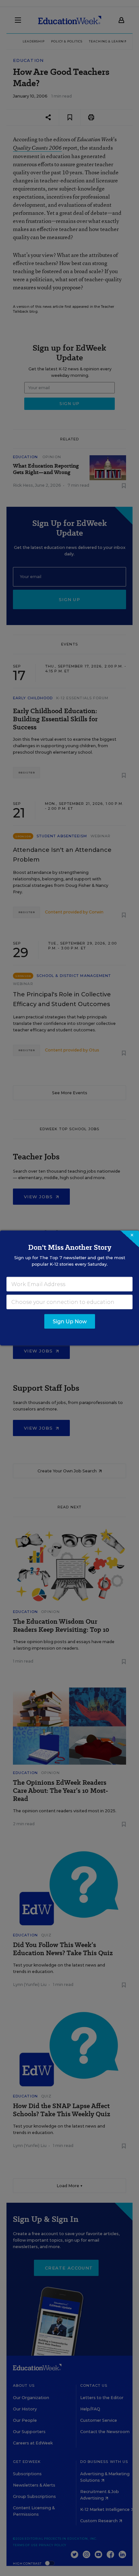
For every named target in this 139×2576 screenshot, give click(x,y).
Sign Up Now (70, 1322)
